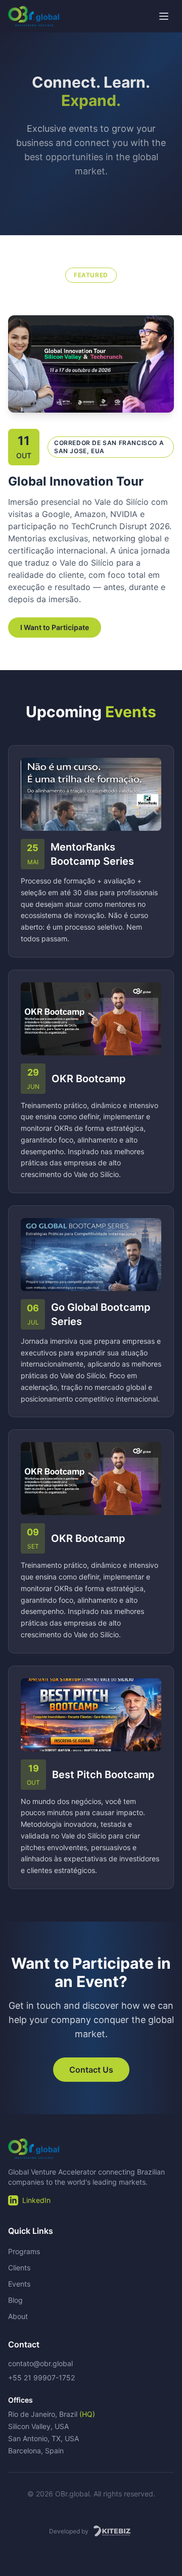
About (18, 2316)
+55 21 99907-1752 (41, 2378)
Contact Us (91, 2070)
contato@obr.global (40, 2363)
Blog (15, 2300)
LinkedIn (36, 2200)
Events (19, 2284)
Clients (19, 2268)
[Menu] (164, 16)
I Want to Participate (55, 627)
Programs (24, 2251)
